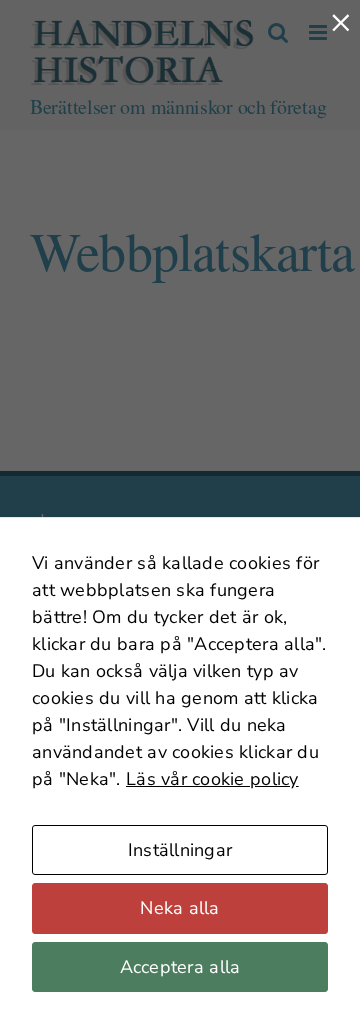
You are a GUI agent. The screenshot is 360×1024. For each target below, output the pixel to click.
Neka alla (179, 908)
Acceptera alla (180, 967)
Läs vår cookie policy (212, 779)
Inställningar (180, 850)
